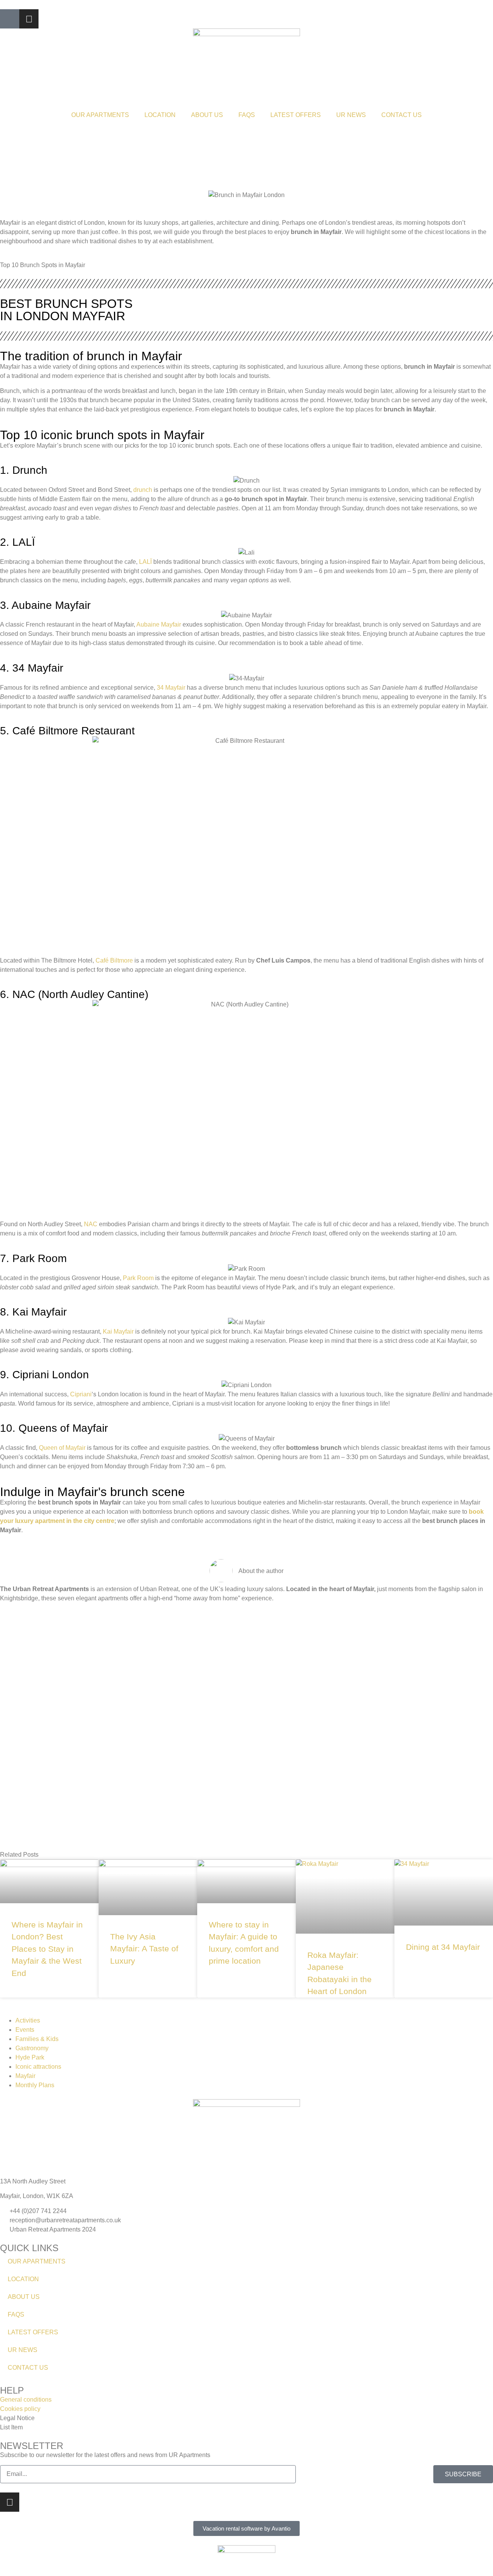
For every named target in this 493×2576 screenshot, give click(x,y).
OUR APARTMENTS (100, 115)
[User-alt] (10, 19)
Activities (28, 2020)
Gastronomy (32, 2048)
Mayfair (25, 2076)
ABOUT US (207, 115)
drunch (143, 490)
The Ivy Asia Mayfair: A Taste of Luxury (144, 1949)
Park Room (138, 1278)
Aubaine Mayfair (159, 624)
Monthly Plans (35, 2085)
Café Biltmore (114, 960)
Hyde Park (30, 2057)
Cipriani (81, 1394)
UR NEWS (351, 115)
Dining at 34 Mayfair (443, 1947)
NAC (91, 1224)
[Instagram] (29, 19)
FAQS (247, 115)
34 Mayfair (171, 688)
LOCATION (160, 115)
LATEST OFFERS (296, 115)
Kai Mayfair (118, 1331)
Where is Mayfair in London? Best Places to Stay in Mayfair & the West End (47, 1949)
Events (25, 2030)
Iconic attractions (38, 2067)
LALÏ (145, 562)
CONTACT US (402, 115)
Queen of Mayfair (62, 1448)
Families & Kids (37, 2039)
